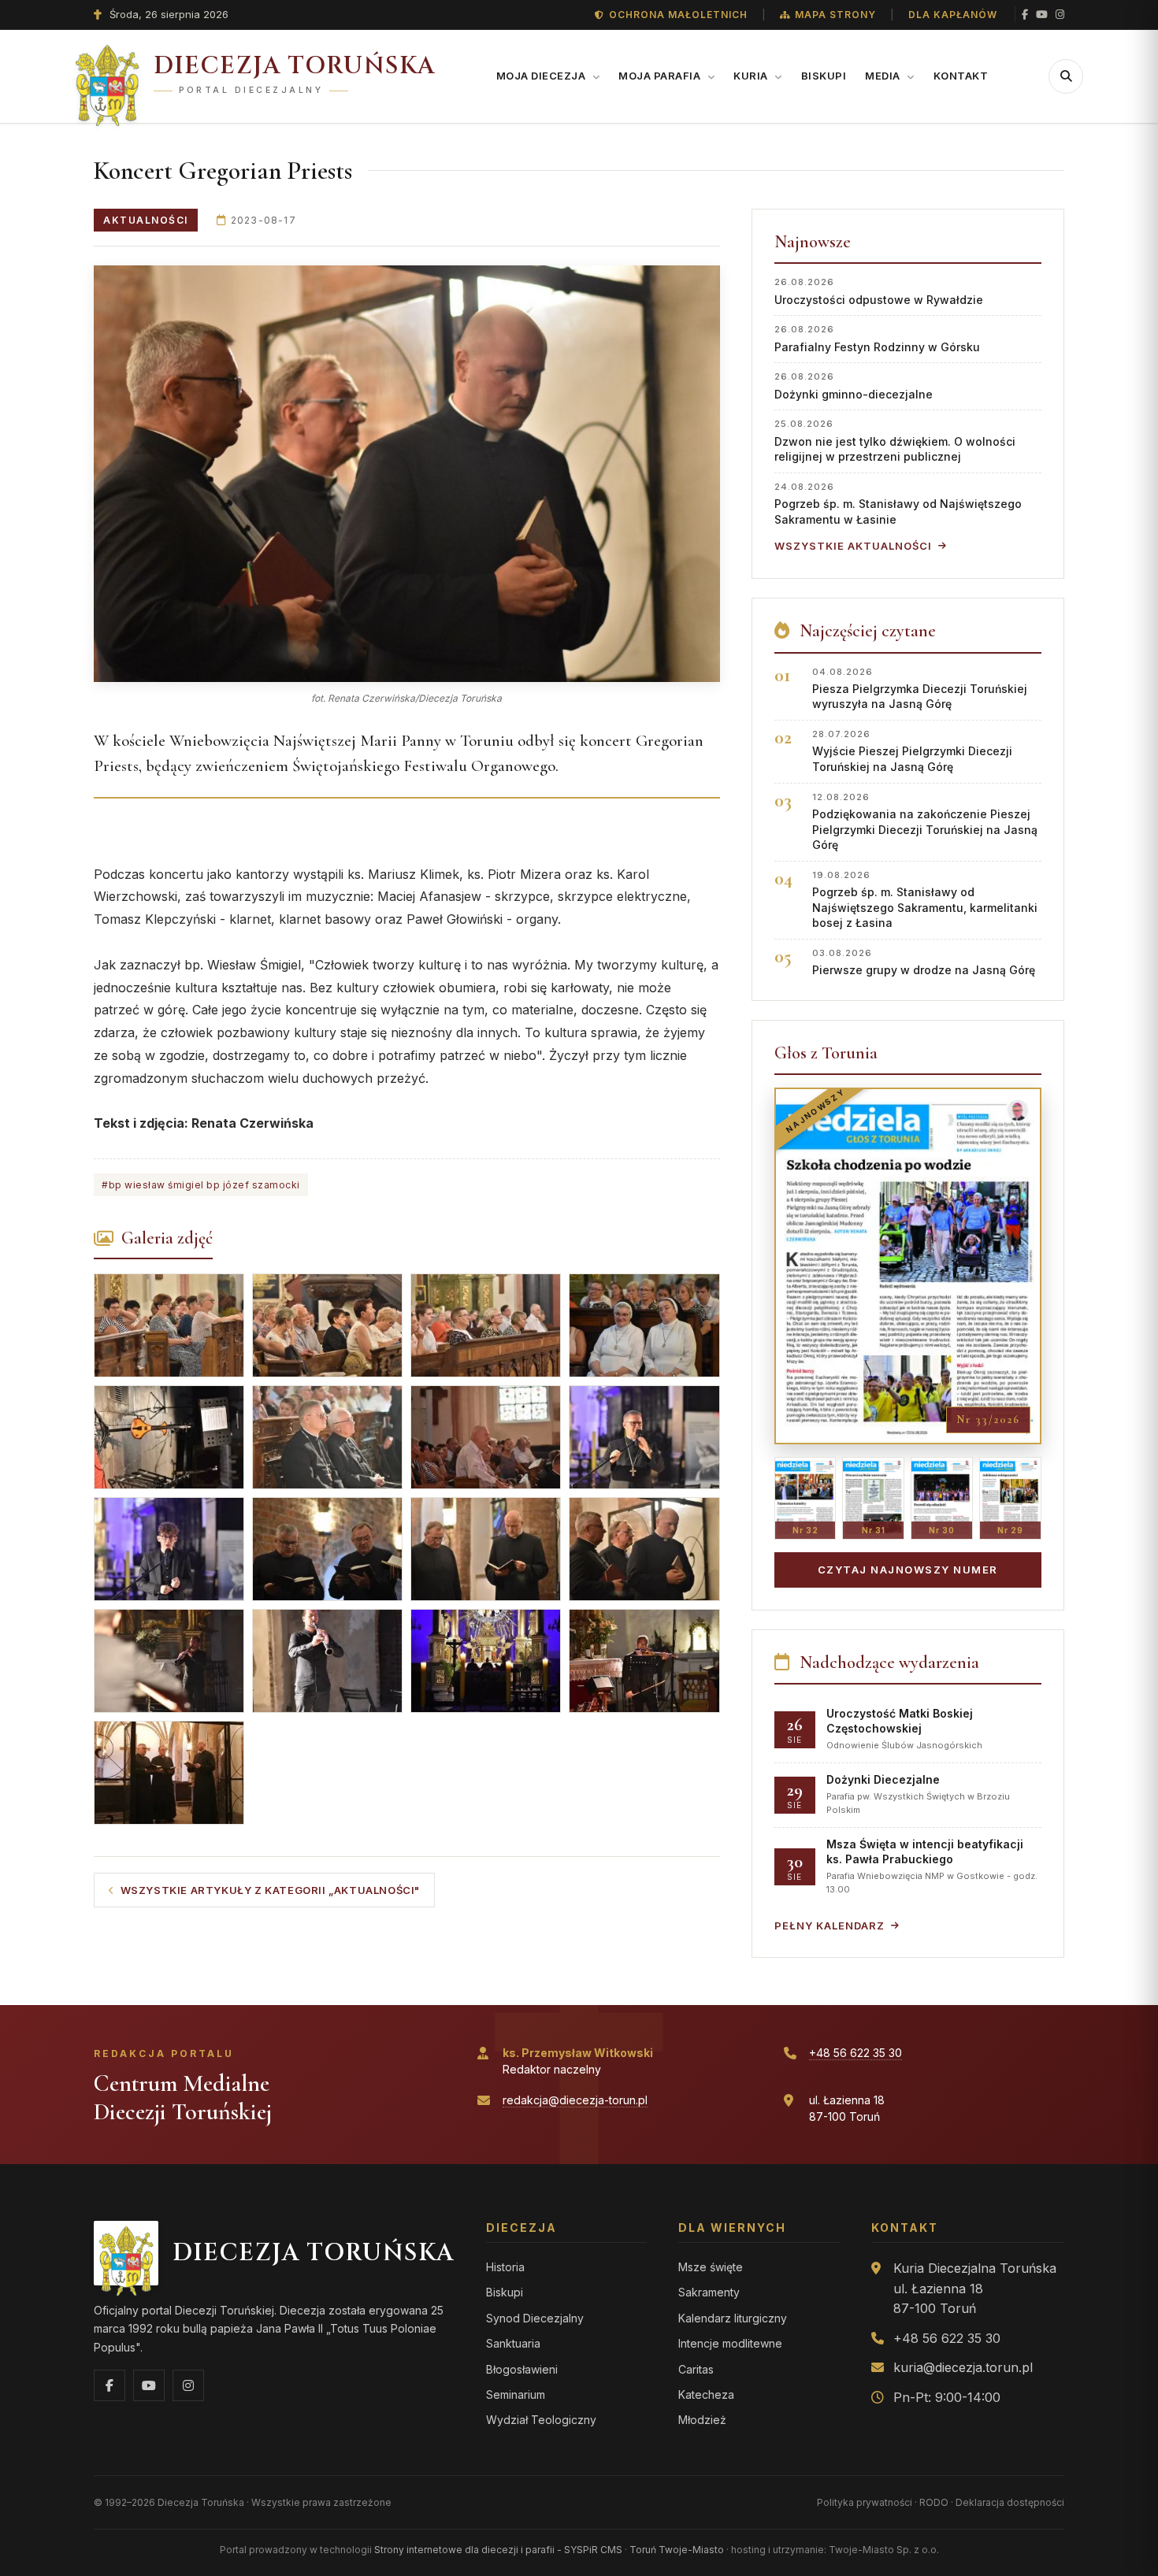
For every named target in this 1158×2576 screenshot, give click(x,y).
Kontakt (961, 76)
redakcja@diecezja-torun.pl (575, 2100)
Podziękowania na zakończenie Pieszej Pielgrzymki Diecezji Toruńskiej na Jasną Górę (925, 822)
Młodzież (702, 2420)
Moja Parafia (661, 76)
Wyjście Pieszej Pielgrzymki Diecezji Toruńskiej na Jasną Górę (912, 751)
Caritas (696, 2369)
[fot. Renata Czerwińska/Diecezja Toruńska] (407, 474)
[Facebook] (1025, 15)
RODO (934, 2502)
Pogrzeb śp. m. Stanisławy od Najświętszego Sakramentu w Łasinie (898, 504)
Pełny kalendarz (830, 1926)
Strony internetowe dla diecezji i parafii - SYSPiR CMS (498, 2550)
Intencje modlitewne (730, 2343)
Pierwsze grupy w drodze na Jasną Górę (924, 962)
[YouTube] (1042, 15)
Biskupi (824, 76)
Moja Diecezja (542, 76)
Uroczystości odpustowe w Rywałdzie (879, 291)
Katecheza (706, 2394)
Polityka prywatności (865, 2502)
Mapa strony (835, 15)
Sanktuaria (513, 2343)
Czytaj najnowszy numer (908, 1570)
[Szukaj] (1066, 76)
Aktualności (146, 220)
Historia (505, 2267)
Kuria (752, 76)
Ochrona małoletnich (678, 15)
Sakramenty (709, 2292)
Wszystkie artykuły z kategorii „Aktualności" (270, 1890)
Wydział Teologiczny (541, 2420)
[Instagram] (1060, 15)
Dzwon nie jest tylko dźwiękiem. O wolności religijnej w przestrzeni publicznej (895, 441)
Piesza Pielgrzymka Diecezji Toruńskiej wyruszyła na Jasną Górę (920, 689)
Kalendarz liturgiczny (733, 2318)
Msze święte (711, 2267)
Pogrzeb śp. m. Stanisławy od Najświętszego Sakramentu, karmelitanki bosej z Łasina (925, 900)
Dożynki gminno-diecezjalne (854, 385)
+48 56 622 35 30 (856, 2053)
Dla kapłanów (953, 15)
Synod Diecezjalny (535, 2318)
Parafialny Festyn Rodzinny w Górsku (877, 338)
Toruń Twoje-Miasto (677, 2550)
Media (884, 76)
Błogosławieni (522, 2369)
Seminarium (516, 2394)
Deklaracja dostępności (1010, 2502)
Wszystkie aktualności (853, 546)
